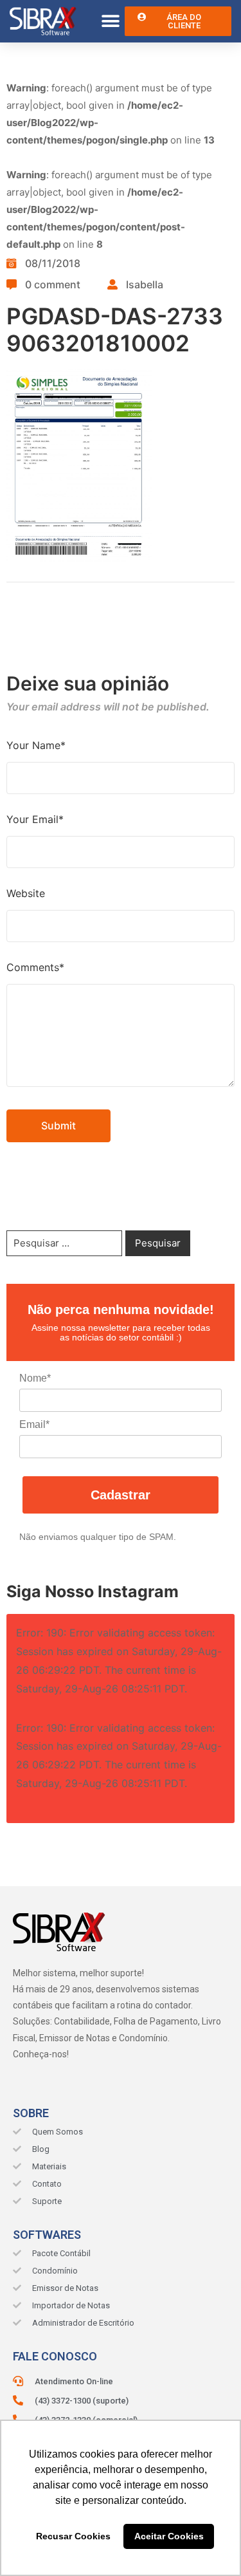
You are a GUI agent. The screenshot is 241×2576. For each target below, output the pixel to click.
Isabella (145, 284)
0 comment (53, 284)
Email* (34, 1424)
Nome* (35, 1378)
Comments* (35, 967)
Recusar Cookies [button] (73, 2536)
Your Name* (36, 745)
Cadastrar (121, 1495)
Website (26, 893)
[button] (110, 22)
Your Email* (35, 819)
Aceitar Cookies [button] (169, 2536)
